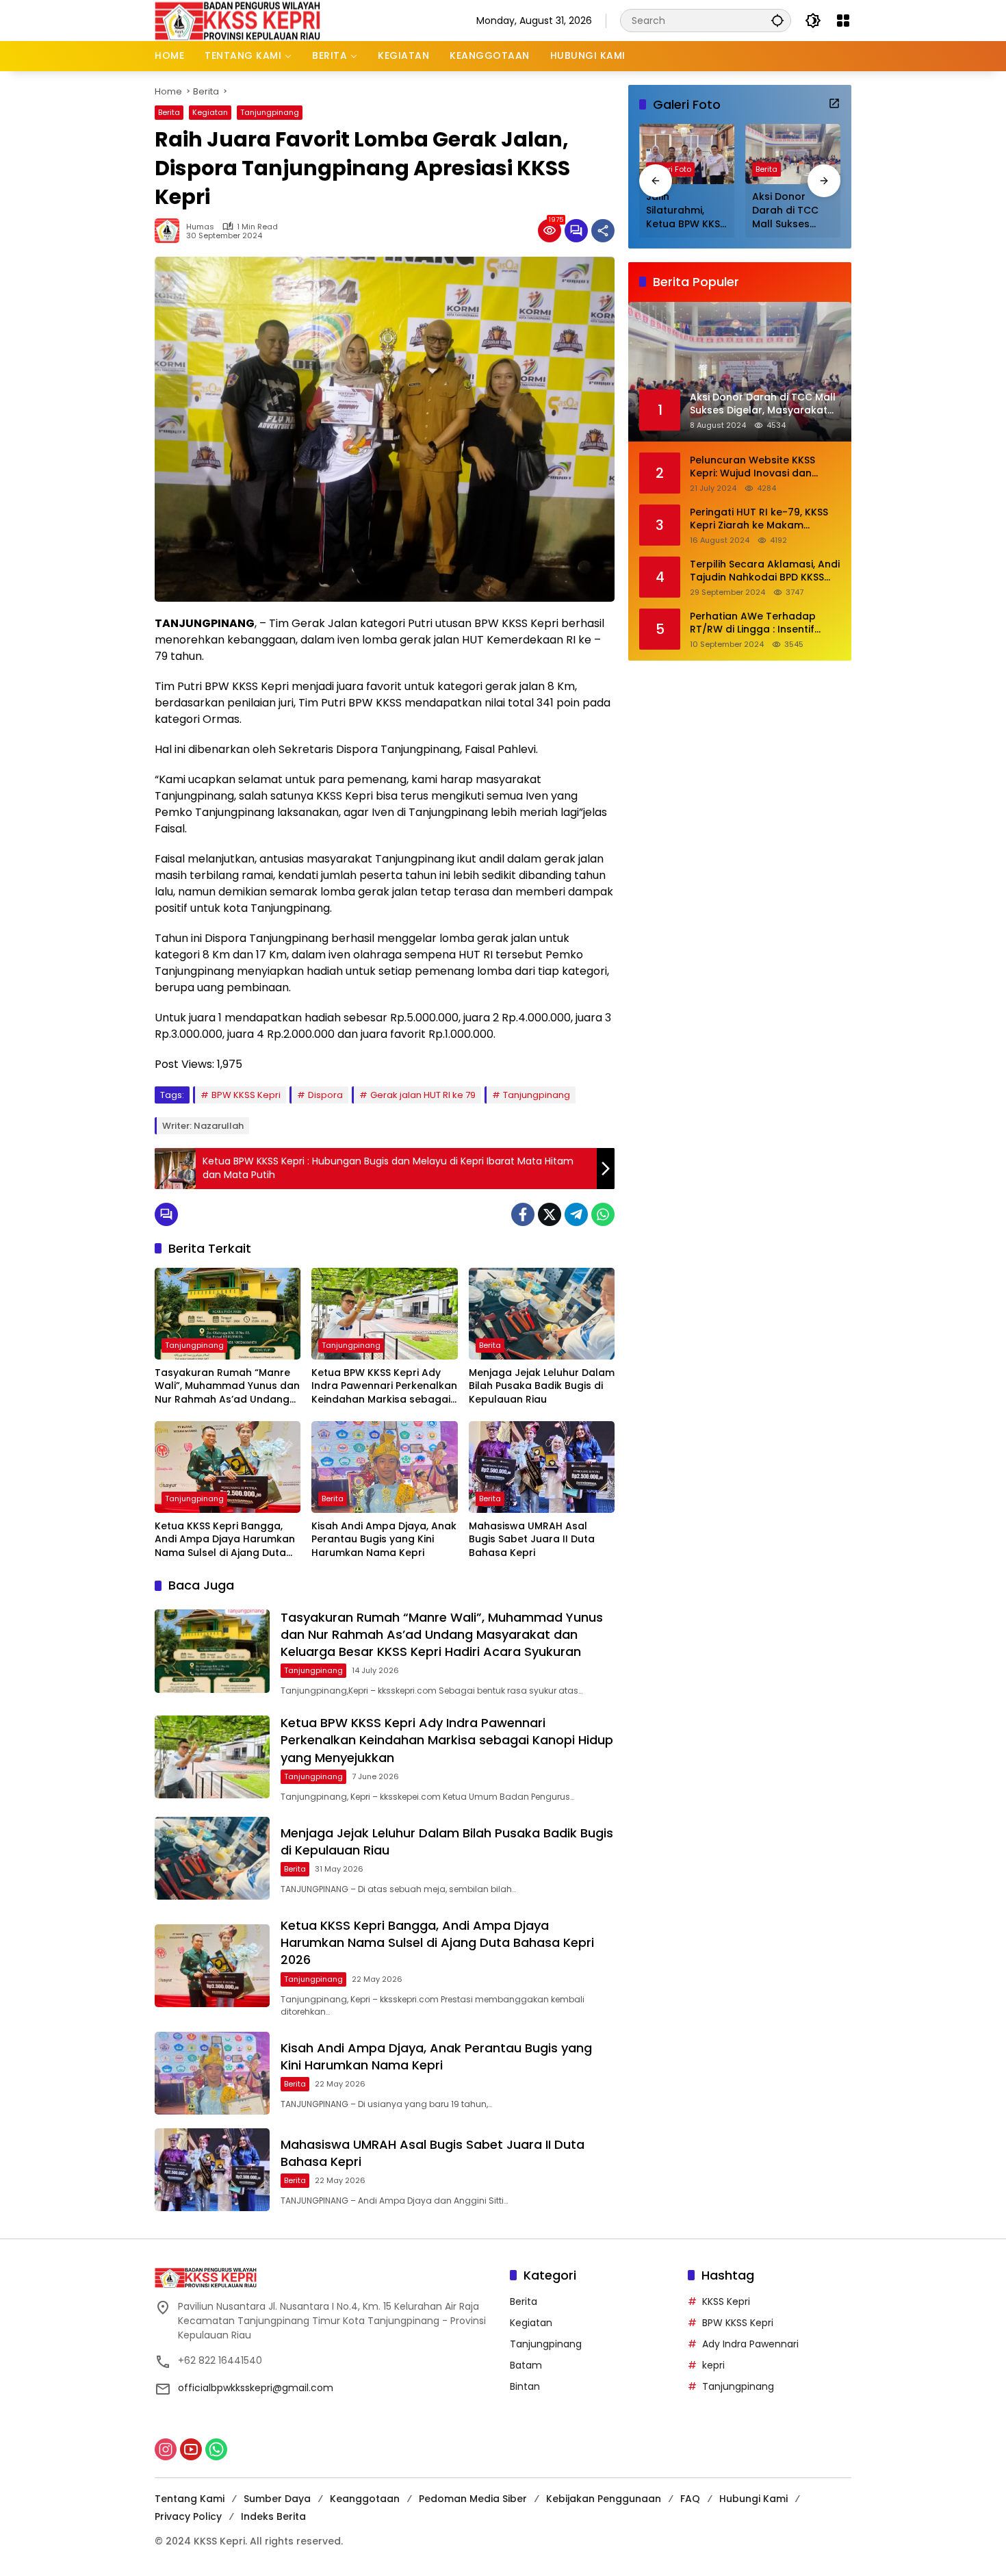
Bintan (525, 2386)
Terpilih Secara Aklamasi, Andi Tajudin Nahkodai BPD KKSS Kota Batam (765, 571)
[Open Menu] (843, 21)
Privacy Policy (188, 2516)
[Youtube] (191, 2449)
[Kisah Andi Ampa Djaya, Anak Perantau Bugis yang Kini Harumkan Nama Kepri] (384, 1467)
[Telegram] (576, 1214)
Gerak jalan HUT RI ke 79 (423, 1095)
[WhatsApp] (603, 1214)
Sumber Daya (277, 2499)
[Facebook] (523, 1214)
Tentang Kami (190, 2499)
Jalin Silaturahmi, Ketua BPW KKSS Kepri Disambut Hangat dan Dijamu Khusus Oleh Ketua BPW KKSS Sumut (686, 211)
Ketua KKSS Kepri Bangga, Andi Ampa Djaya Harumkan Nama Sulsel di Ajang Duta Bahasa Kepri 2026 (225, 1540)
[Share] (603, 231)
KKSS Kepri (726, 2301)
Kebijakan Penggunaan (604, 2499)
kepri (713, 2365)
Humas (200, 227)
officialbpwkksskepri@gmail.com (256, 2388)
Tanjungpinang (270, 112)
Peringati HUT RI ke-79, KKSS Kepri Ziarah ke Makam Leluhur (759, 519)
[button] (777, 20)
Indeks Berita (273, 2516)
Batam (526, 2365)
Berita (169, 112)
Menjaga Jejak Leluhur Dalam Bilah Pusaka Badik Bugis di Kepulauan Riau (542, 1386)
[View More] (834, 103)
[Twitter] (550, 1214)
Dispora (325, 1095)
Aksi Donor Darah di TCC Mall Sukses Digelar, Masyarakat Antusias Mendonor (785, 211)
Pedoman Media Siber (473, 2499)
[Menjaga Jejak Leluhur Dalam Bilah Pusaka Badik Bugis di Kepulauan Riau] (542, 1314)
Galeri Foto (670, 170)
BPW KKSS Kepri (246, 1095)
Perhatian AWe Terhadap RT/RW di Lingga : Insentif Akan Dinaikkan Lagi (753, 623)
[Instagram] (166, 2449)
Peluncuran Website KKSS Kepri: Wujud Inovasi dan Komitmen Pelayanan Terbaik (763, 467)
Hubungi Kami (753, 2499)
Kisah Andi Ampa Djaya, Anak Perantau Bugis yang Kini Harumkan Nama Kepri (384, 1540)
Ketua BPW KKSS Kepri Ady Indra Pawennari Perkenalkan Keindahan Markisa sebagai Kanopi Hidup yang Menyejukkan (384, 1387)
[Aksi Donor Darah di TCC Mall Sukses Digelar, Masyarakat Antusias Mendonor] (793, 154)
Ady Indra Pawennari (750, 2344)
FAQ (690, 2499)
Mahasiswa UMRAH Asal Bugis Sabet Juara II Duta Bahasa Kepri (532, 1540)
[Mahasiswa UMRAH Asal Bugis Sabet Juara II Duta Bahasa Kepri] (542, 1467)
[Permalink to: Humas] (170, 231)
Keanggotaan (365, 2499)
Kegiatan (210, 112)
